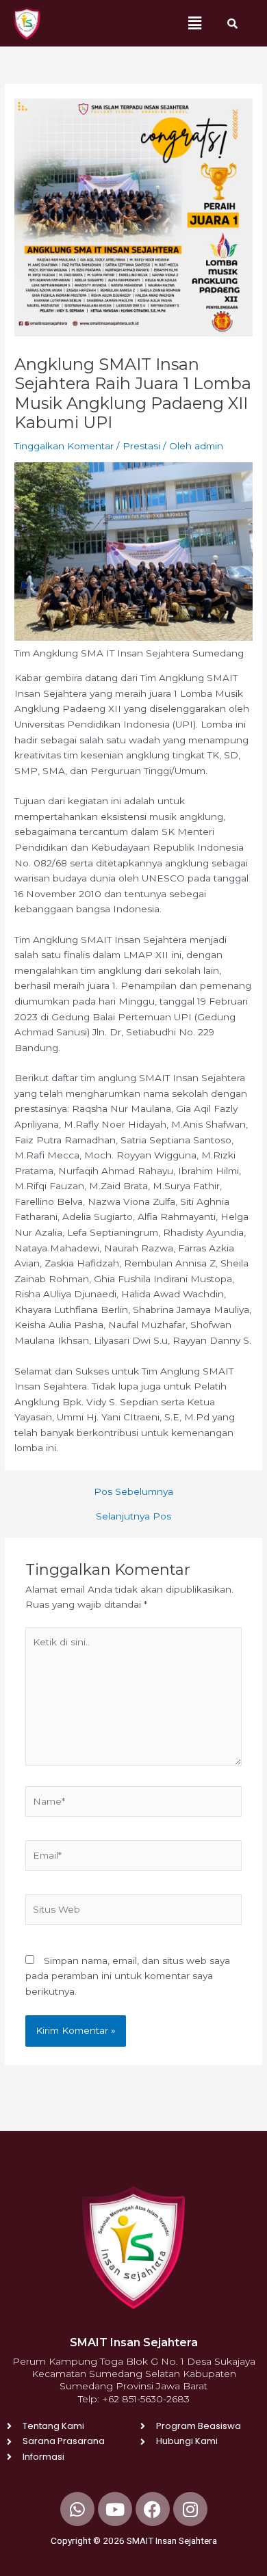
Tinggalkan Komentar (64, 446)
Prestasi (141, 446)
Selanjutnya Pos (133, 1517)
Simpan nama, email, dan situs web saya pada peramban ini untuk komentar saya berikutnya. (128, 1976)
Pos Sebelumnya (133, 1492)
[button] (195, 23)
